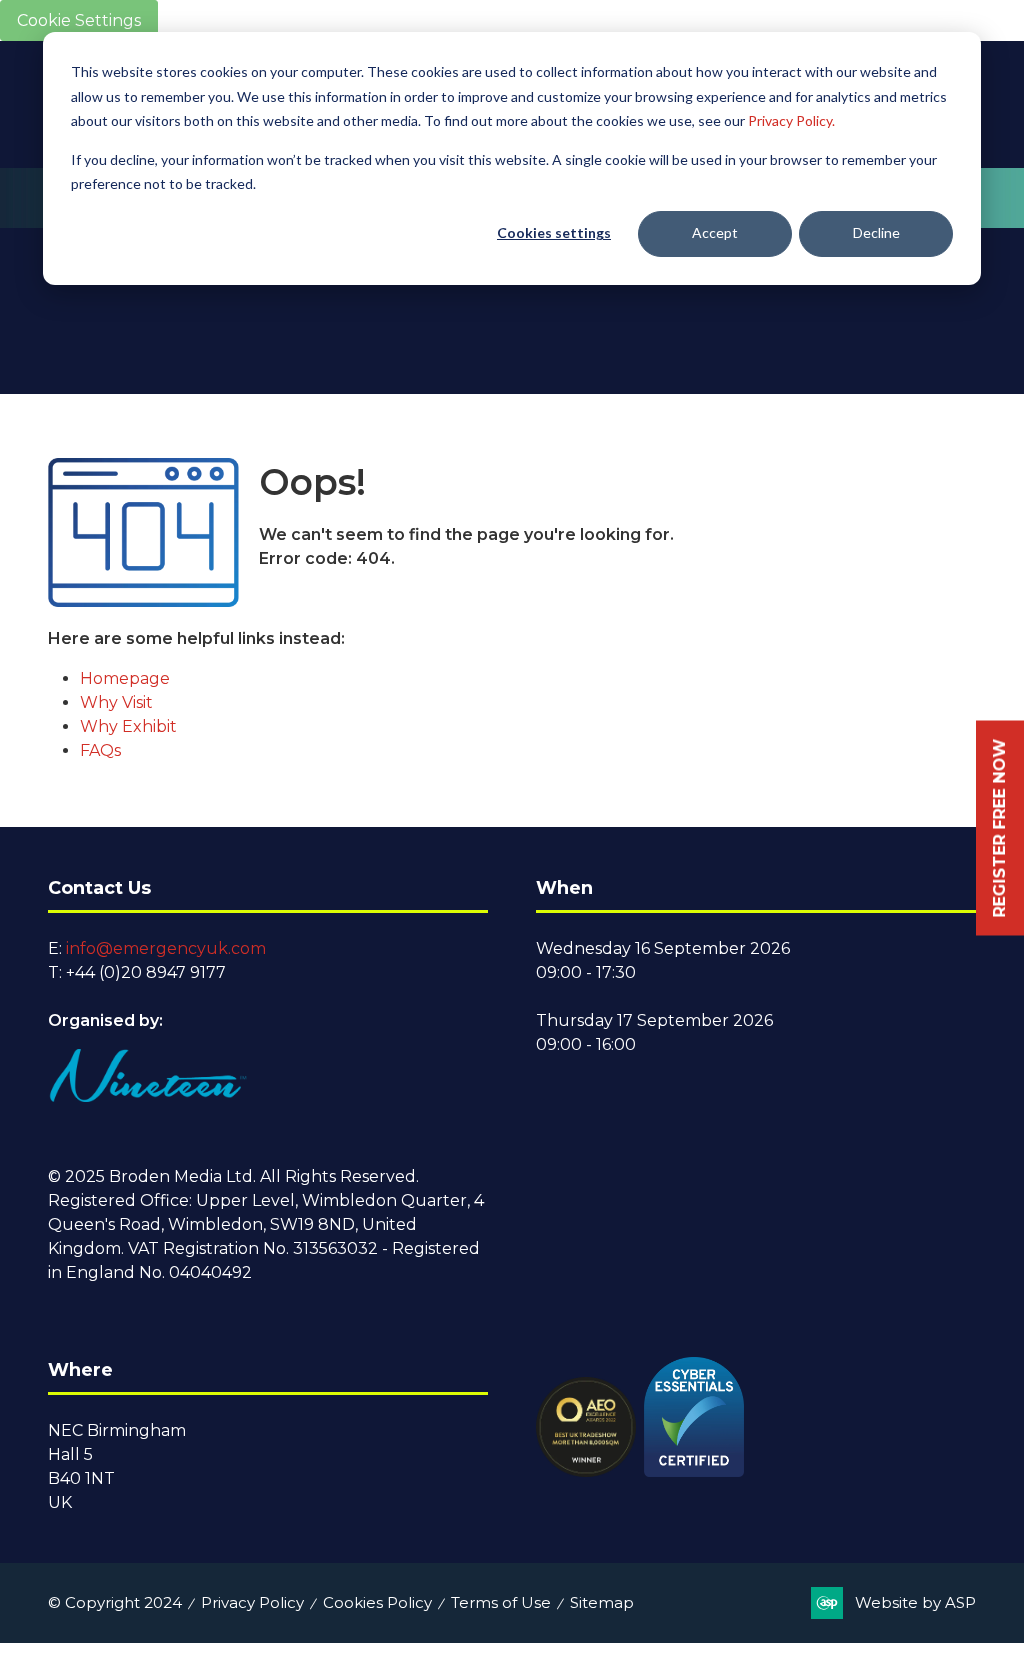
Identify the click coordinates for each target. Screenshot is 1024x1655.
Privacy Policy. (791, 120)
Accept (715, 232)
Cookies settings (554, 232)
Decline (876, 232)
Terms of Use (501, 1602)
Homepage (125, 678)
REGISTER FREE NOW (999, 827)
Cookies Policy (377, 1602)
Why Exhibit (128, 726)
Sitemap (602, 1602)
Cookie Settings (79, 20)
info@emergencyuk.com (166, 948)
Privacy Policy (252, 1602)
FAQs (100, 750)
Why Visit (116, 702)
